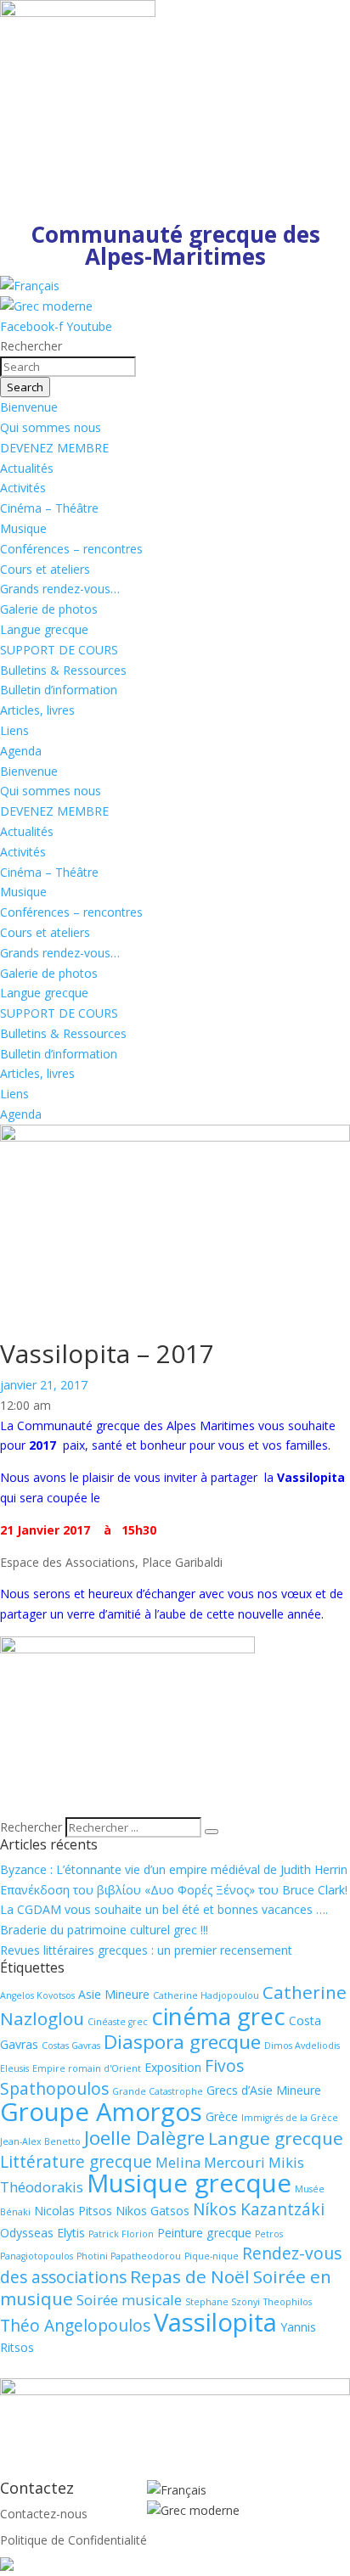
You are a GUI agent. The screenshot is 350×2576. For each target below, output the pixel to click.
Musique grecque (189, 2183)
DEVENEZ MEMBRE (54, 448)
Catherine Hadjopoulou (206, 1995)
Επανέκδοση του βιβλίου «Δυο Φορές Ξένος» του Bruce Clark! (174, 1890)
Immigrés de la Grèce (290, 2118)
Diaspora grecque (182, 2042)
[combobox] (68, 367)
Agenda (21, 751)
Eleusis (14, 2068)
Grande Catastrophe (158, 2091)
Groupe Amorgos (101, 2112)
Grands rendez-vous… (60, 589)
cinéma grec (218, 2016)
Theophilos (288, 2302)
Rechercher (33, 1827)
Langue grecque (44, 629)
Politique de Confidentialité (73, 2540)
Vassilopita (215, 2322)
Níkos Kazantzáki (259, 2209)
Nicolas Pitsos (73, 2211)
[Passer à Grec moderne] (46, 306)
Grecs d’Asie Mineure (264, 2090)
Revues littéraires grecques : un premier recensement (146, 1950)
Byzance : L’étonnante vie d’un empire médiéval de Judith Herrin (174, 1869)
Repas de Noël (190, 2276)
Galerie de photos (49, 609)
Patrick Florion (121, 2234)
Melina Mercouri (210, 2162)
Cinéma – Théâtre (49, 508)
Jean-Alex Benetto (40, 2141)
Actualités (27, 468)
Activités (23, 488)
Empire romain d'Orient (87, 2068)
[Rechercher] (212, 1832)
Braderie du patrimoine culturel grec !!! (104, 1930)
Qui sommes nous (51, 427)
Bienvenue (29, 407)
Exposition (173, 2067)
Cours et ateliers (45, 569)
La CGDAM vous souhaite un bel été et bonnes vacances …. (164, 1909)
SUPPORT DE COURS (59, 650)
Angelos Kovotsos (37, 1995)
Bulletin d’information (59, 690)
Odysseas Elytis (42, 2233)
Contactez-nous (44, 2514)
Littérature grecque (76, 2162)
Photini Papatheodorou (129, 2256)
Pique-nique (212, 2256)
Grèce (222, 2116)
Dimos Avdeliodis (302, 2046)
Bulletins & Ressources (63, 670)
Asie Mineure (114, 1994)
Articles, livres (37, 710)
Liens (14, 730)
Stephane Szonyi (223, 2302)
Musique (23, 528)
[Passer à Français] (30, 286)
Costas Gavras (71, 2046)
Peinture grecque (204, 2233)
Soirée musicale (129, 2300)
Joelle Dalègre (144, 2138)
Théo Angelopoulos (75, 2326)
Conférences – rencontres (71, 549)
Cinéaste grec (118, 2022)
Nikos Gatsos (152, 2211)
